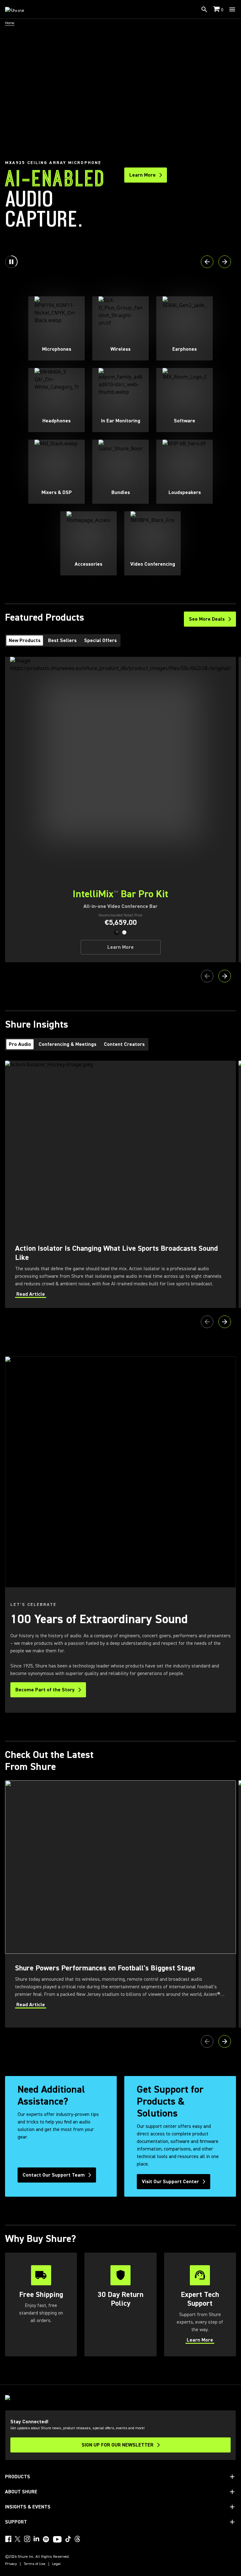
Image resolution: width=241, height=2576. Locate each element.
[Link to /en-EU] (19, 9)
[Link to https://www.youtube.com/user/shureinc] (57, 2540)
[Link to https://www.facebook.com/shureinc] (8, 2539)
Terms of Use (35, 2564)
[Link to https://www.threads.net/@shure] (78, 2539)
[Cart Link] (217, 10)
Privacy (11, 2564)
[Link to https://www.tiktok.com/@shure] (68, 2539)
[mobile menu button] (232, 9)
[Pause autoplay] (11, 262)
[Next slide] (225, 262)
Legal (56, 2564)
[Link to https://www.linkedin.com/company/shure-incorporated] (36, 2539)
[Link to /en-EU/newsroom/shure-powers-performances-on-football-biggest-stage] (120, 1904)
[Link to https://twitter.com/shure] (18, 2539)
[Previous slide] (207, 262)
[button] (117, 932)
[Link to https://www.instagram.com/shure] (27, 2539)
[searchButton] (204, 9)
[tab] (25, 640)
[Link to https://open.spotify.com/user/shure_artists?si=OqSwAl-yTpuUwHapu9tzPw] (46, 2539)
